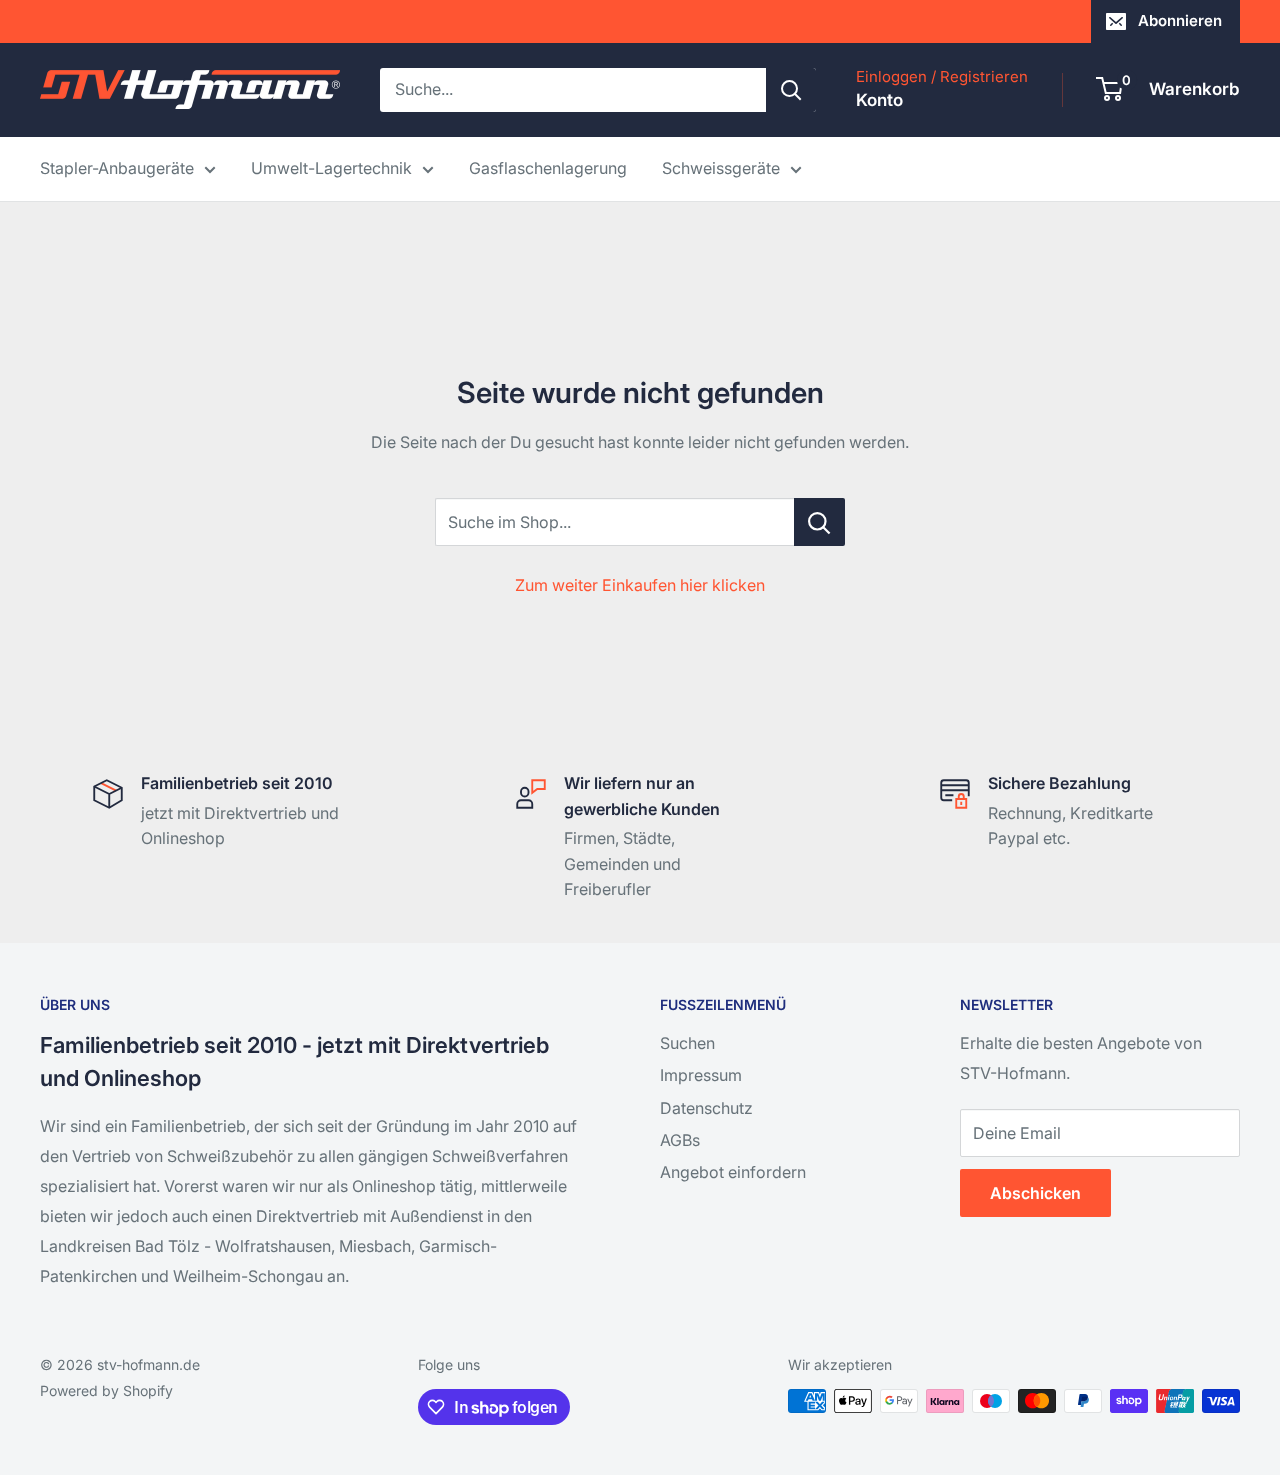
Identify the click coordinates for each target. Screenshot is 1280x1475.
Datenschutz (706, 1108)
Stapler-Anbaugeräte (117, 168)
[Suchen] (791, 90)
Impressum (701, 1075)
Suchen (687, 1043)
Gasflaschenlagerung (548, 168)
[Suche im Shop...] (819, 522)
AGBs (680, 1140)
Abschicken (1035, 1193)
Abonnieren (1180, 20)
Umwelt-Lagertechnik (331, 168)
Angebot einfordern (733, 1172)
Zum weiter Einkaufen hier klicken (640, 585)
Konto (879, 100)
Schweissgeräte (721, 168)
